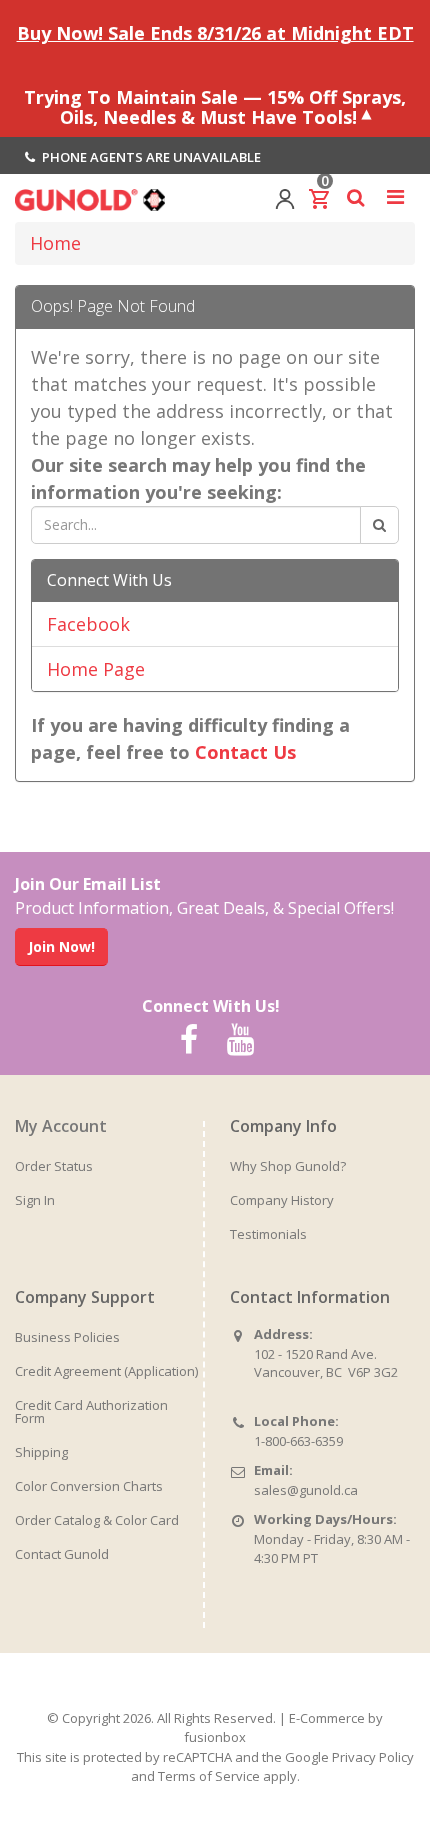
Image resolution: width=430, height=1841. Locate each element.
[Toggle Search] (355, 197)
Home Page (96, 669)
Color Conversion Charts (89, 1486)
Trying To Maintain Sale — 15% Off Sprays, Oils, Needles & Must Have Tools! (215, 106)
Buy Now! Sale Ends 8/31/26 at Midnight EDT (215, 33)
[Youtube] (240, 1040)
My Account (61, 1126)
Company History (282, 1200)
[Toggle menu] (395, 197)
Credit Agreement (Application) (106, 1371)
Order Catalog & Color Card (97, 1520)
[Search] (379, 525)
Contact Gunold (62, 1554)
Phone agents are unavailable (150, 157)
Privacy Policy (373, 1757)
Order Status (54, 1166)
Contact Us (245, 752)
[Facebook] (189, 1040)
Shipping (41, 1452)
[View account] (285, 197)
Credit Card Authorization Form (91, 1411)
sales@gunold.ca (306, 1490)
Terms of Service (209, 1776)
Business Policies (67, 1337)
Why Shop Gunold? (288, 1166)
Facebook (88, 624)
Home (55, 243)
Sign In (35, 1200)
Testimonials (268, 1234)
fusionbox (215, 1737)
